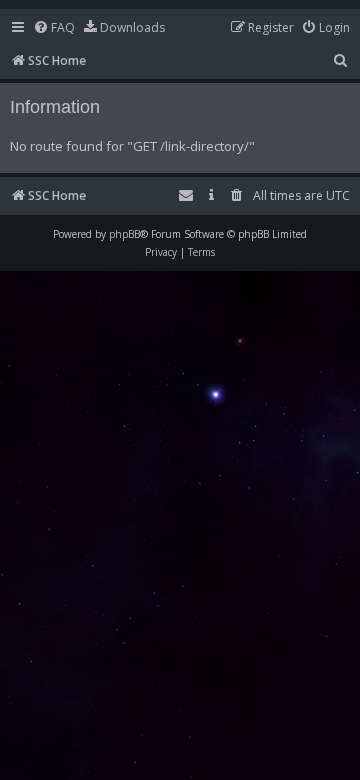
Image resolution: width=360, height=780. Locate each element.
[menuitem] (54, 28)
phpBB (124, 234)
